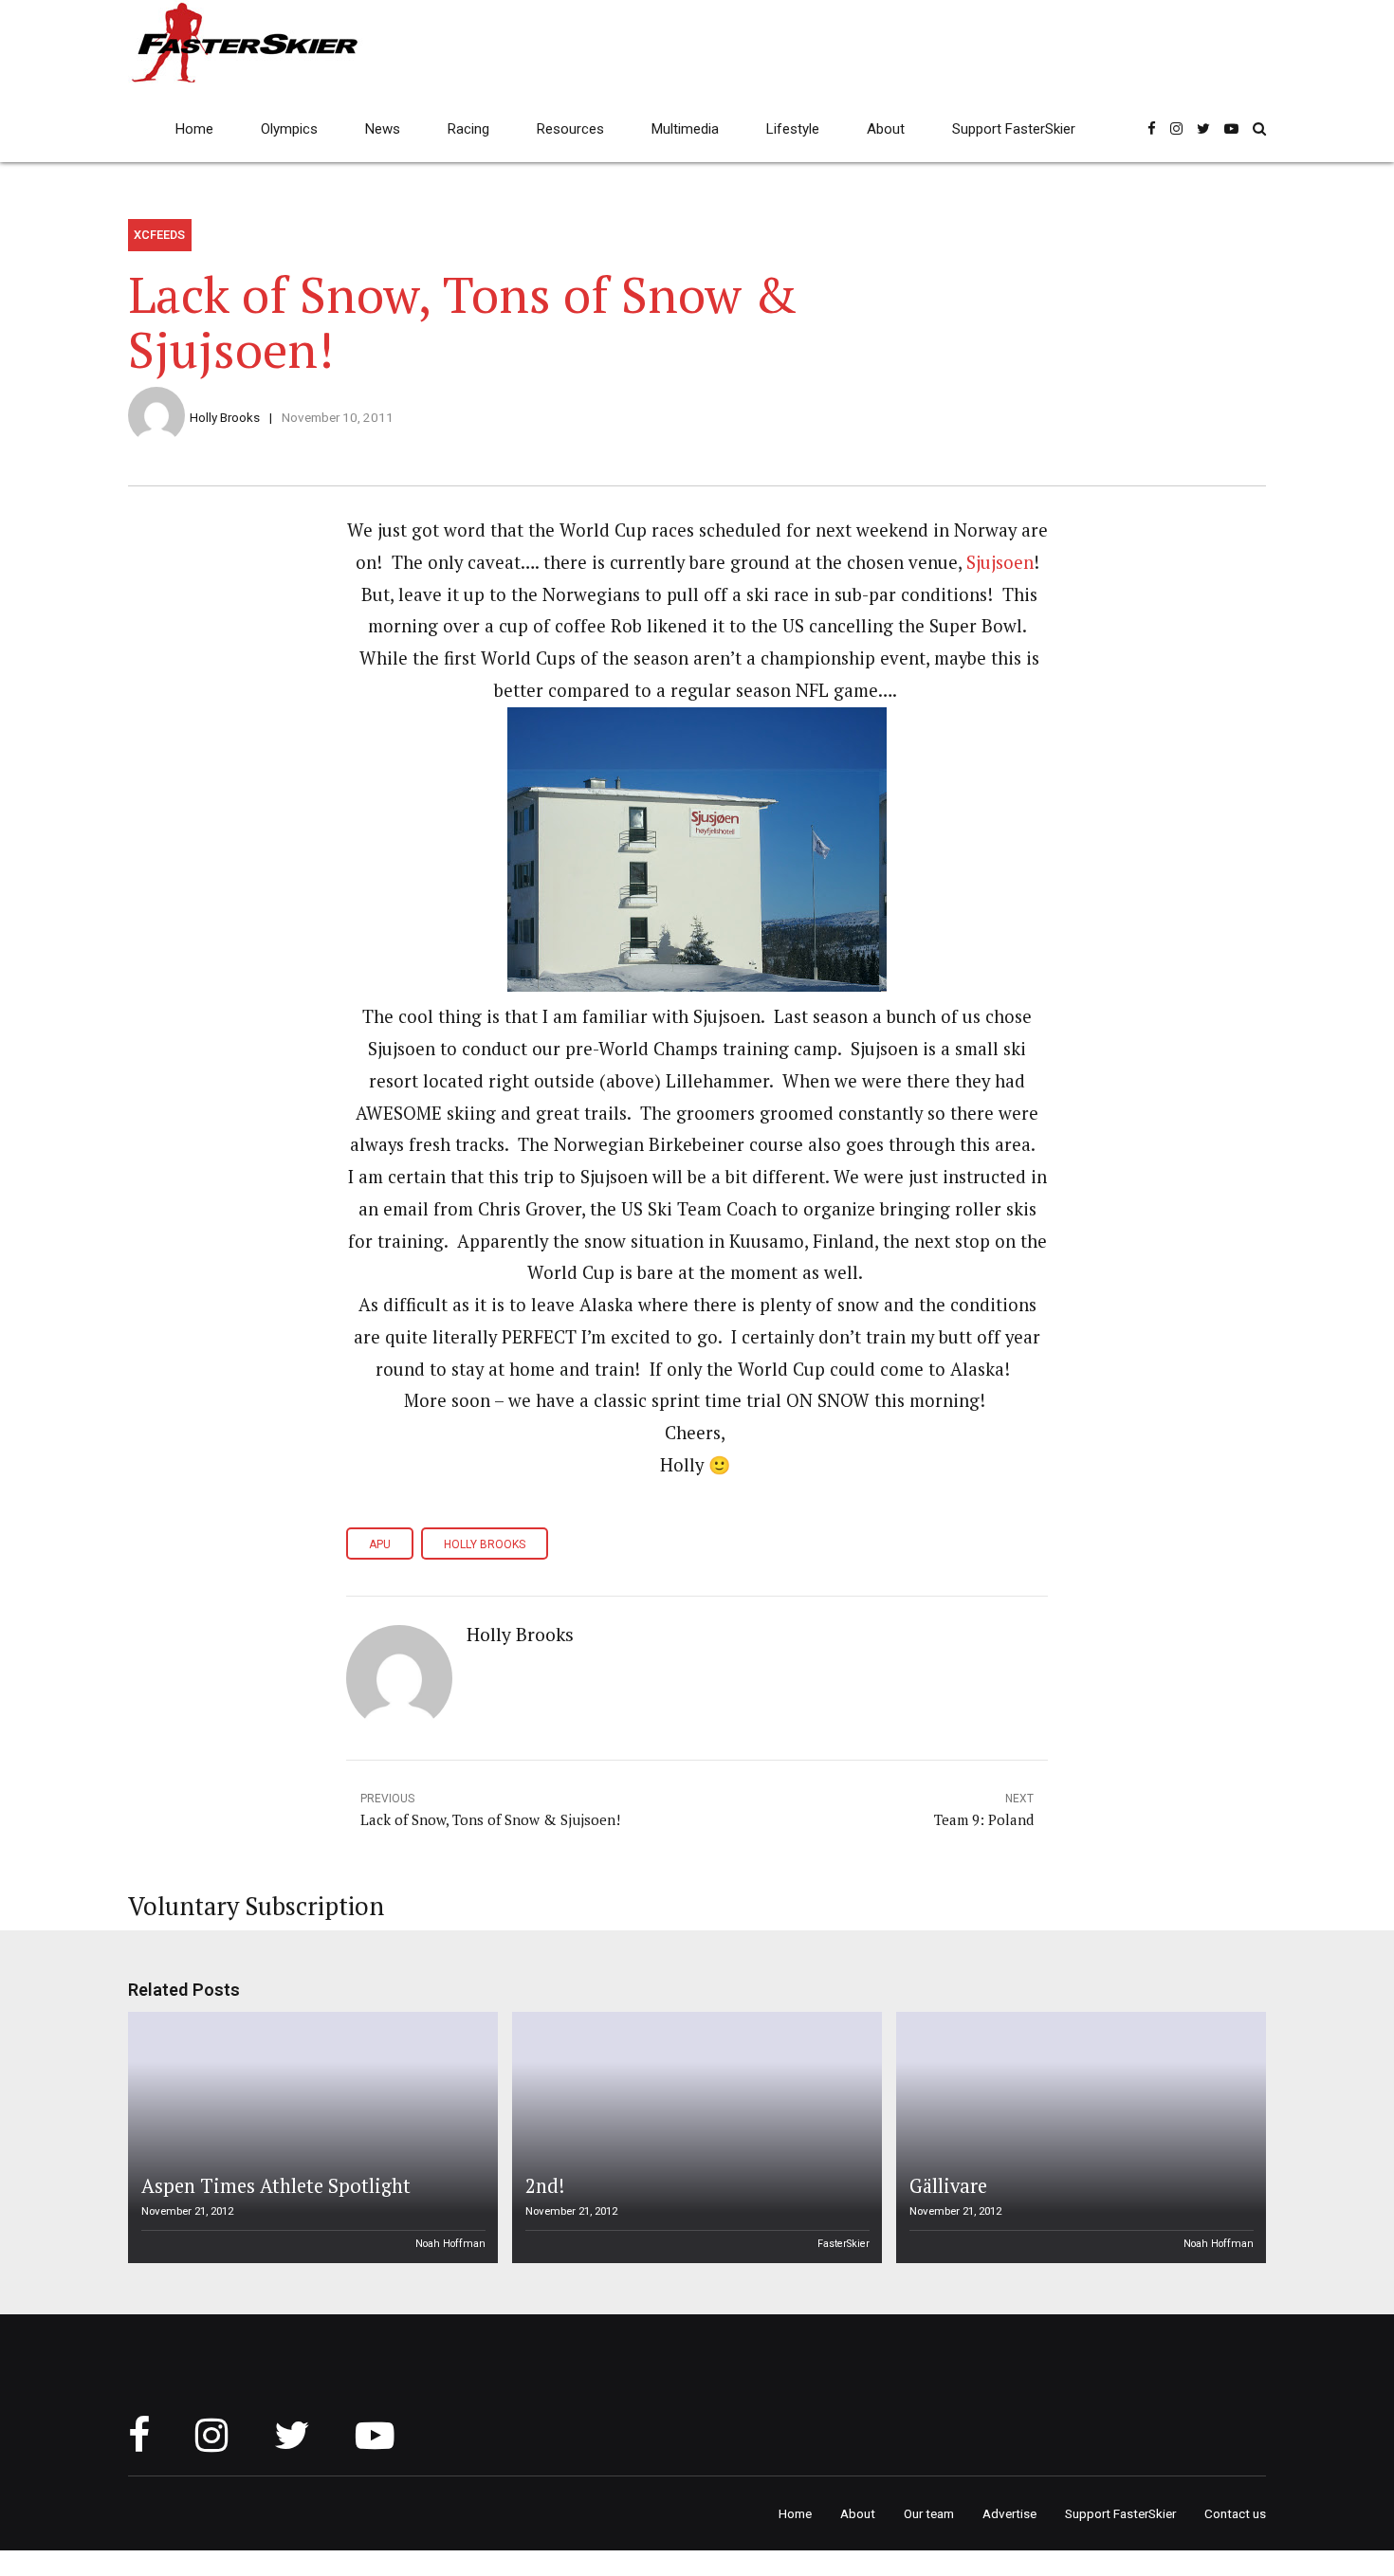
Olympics (289, 129)
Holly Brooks (225, 417)
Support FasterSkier (1014, 129)
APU (380, 1544)
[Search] (1259, 128)
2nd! (545, 2186)
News (383, 129)
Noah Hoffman (450, 2244)
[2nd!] (694, 2138)
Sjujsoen (1000, 562)
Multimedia (685, 129)
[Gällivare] (1078, 2138)
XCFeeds (159, 235)
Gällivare (948, 2186)
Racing (468, 129)
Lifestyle (793, 129)
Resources (570, 129)
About (886, 129)
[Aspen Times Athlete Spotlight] (310, 2138)
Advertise (1009, 2513)
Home (194, 129)
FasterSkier (844, 2244)
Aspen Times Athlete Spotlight (276, 2186)
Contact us (1235, 2513)
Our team (929, 2513)
